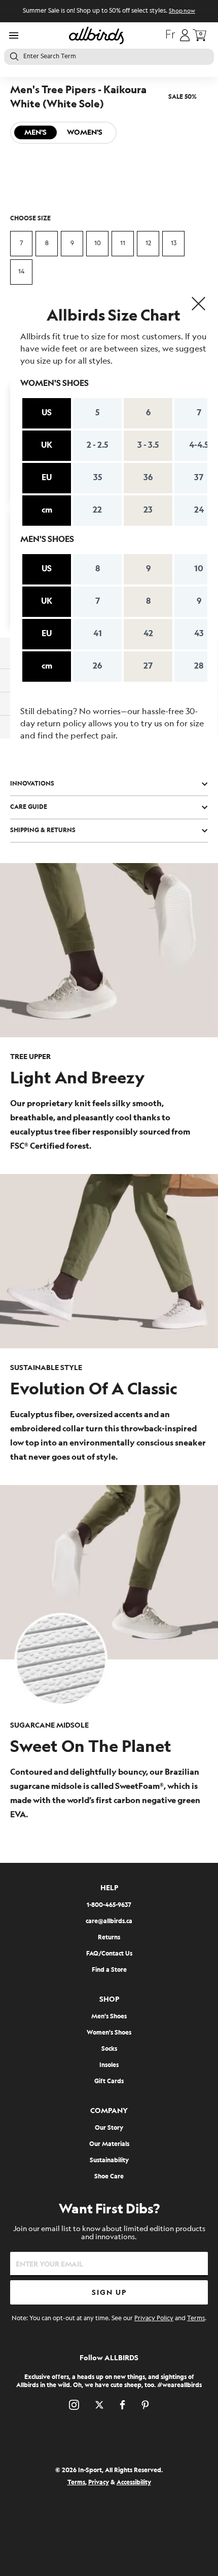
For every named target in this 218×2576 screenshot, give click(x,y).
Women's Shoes (109, 2033)
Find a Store (109, 1970)
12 (148, 243)
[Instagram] (74, 2405)
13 (174, 243)
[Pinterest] (145, 2405)
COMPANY (109, 2111)
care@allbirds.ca (109, 1921)
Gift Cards (109, 2081)
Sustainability (109, 2160)
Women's (85, 132)
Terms (196, 2318)
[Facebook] (122, 2405)
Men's (35, 132)
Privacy (99, 2483)
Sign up (109, 2293)
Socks (109, 2049)
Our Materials (109, 2144)
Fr (170, 35)
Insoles (109, 2065)
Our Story (109, 2128)
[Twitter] (99, 2405)
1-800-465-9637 (109, 1905)
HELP (109, 1888)
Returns (109, 1938)
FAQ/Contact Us (109, 1954)
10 (98, 243)
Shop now (182, 11)
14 (21, 272)
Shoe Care (109, 2177)
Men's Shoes (109, 2017)
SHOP (109, 1999)
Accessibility (134, 2483)
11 (123, 243)
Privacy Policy (154, 2318)
